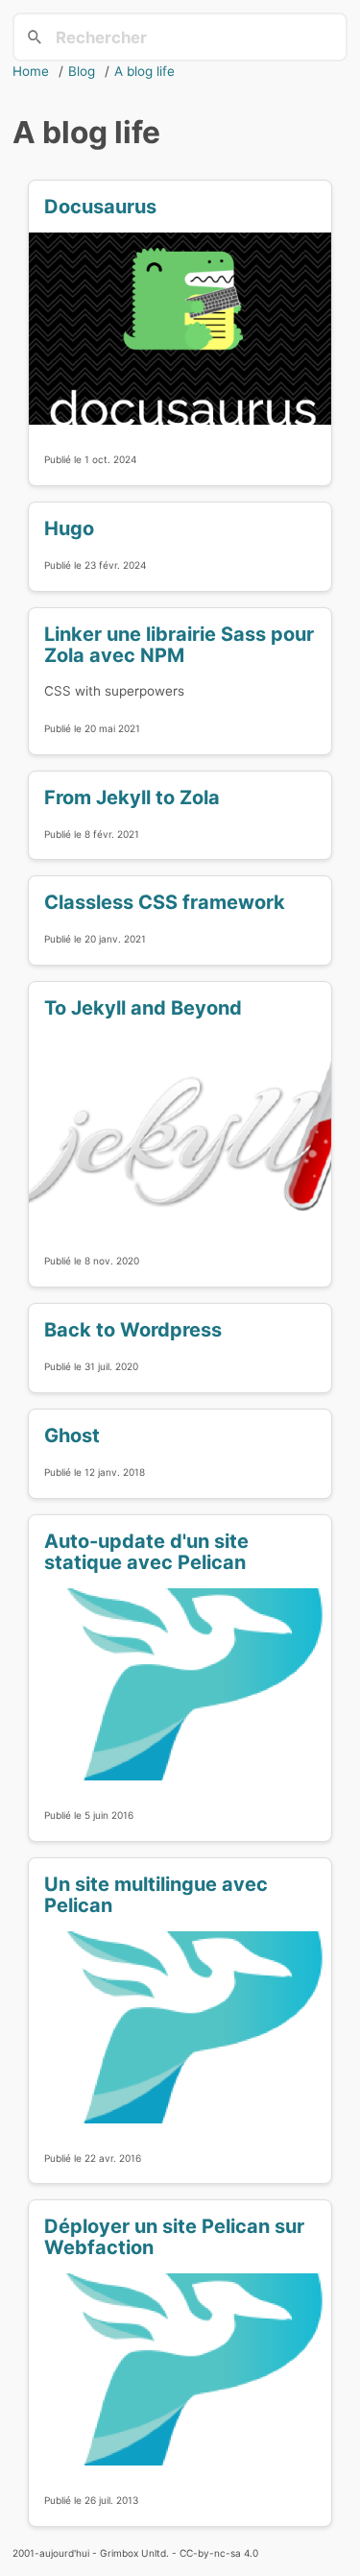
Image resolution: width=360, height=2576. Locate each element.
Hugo (69, 528)
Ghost (72, 1435)
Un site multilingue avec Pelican (156, 1895)
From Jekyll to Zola (132, 797)
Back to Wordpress (133, 1330)
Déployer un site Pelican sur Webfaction (174, 2237)
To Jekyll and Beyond (143, 1008)
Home (31, 71)
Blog (82, 71)
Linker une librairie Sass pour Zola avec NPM (179, 645)
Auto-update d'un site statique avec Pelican (146, 1552)
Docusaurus (100, 207)
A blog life (144, 71)
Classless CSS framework (165, 902)
